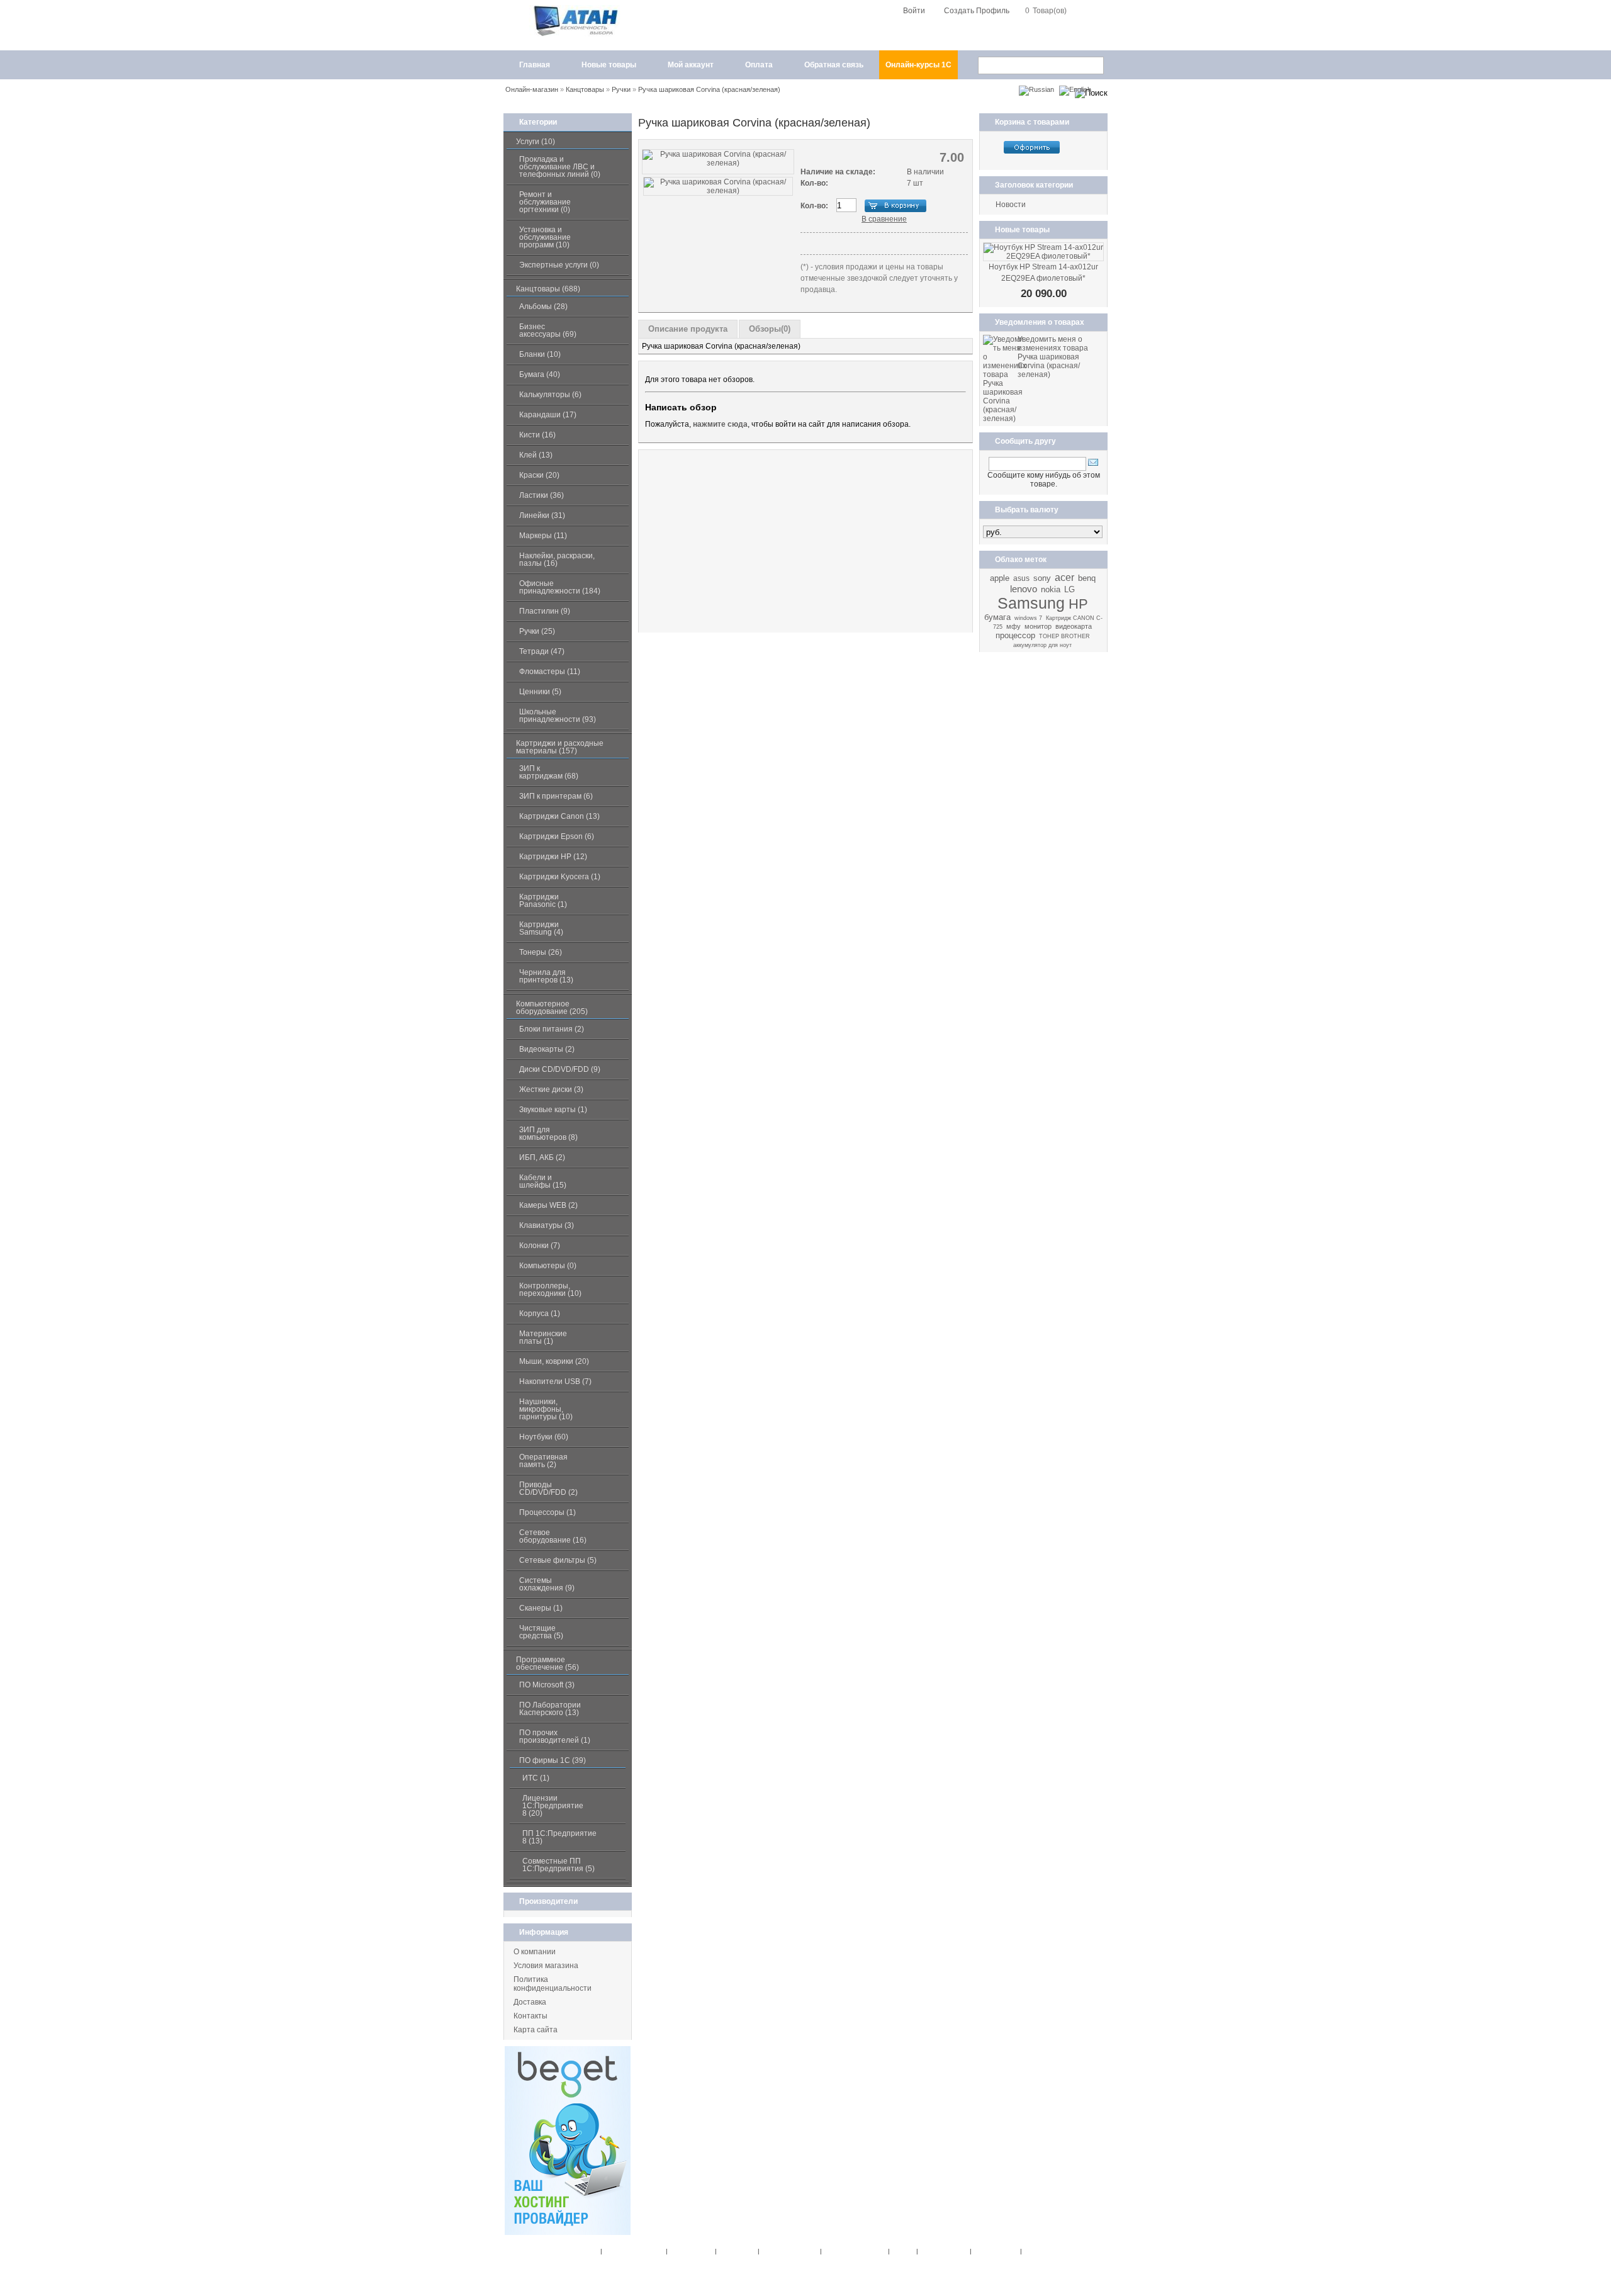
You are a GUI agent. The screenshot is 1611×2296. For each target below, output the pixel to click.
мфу (1013, 626)
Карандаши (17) (548, 415)
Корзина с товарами (1032, 122)
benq (1087, 578)
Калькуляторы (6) (550, 395)
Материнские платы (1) (543, 1337)
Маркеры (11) (543, 536)
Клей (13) (536, 455)
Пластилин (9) (545, 611)
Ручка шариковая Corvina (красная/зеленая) (709, 89)
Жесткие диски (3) (551, 1089)
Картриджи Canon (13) (559, 816)
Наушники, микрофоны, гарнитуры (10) (546, 1409)
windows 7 (1028, 618)
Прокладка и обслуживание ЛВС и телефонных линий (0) (560, 167)
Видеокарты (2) (547, 1049)
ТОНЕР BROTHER (1064, 636)
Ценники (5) (540, 692)
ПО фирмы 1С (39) (553, 1760)
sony (1042, 578)
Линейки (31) (542, 515)
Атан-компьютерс (871, 2262)
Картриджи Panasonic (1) (543, 901)
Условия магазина (546, 1966)
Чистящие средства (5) (541, 1632)
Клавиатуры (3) (547, 1225)
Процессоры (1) (547, 1512)
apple (1000, 578)
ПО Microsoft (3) (547, 1685)
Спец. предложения (632, 2251)
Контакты (530, 2016)
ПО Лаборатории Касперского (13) (550, 1709)
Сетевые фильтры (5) (558, 1560)
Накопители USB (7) (555, 1382)
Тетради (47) (542, 651)
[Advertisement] (805, 541)
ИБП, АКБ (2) (542, 1157)
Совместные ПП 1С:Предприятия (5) (559, 1865)
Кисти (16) (537, 435)
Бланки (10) (540, 354)
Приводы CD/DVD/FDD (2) (548, 1488)
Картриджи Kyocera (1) (560, 877)
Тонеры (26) (541, 952)
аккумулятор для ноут (1042, 645)
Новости (1011, 205)
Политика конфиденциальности (553, 1984)
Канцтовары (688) (548, 289)
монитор (1038, 626)
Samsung (1031, 603)
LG (1069, 589)
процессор (1015, 635)
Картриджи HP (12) (553, 857)
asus (1021, 578)
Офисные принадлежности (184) (560, 587)
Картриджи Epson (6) (557, 836)
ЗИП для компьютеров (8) (548, 1134)
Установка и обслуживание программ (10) (545, 237)
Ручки (621, 89)
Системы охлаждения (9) (547, 1584)
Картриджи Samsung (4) (541, 928)
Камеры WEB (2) (548, 1205)
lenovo (1024, 589)
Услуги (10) (536, 142)
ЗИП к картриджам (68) (549, 772)
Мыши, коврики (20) (554, 1361)
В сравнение (884, 219)
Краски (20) (539, 475)
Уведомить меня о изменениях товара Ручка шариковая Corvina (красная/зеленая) (1053, 357)
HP (1078, 604)
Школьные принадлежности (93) (558, 716)
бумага (997, 617)
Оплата (759, 65)
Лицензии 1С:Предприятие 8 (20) (553, 1806)
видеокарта (1074, 626)
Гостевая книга (994, 2251)
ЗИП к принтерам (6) (556, 796)
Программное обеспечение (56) (547, 1663)
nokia (1051, 589)
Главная (535, 65)
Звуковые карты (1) (553, 1110)
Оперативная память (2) (543, 1461)
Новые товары (609, 65)
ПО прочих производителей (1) (555, 1736)
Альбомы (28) (543, 307)
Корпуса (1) (540, 1314)
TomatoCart (792, 2273)
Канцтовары (585, 89)
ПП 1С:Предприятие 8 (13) (559, 1837)
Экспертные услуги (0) (559, 265)
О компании (535, 1952)
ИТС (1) (536, 1778)
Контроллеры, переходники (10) (550, 1290)
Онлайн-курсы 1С (918, 65)
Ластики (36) (542, 495)
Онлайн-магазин (532, 89)
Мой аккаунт (691, 65)
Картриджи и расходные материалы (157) (560, 747)
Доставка (530, 2002)
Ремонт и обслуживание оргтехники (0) (545, 202)
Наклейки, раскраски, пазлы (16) (557, 560)
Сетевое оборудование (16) (553, 1536)
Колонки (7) (540, 1246)
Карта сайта (536, 2030)
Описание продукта (688, 329)
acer (1064, 577)
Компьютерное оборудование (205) (552, 1008)
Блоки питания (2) (552, 1029)
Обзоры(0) (770, 329)
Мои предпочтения (788, 2251)
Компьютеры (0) (548, 1266)
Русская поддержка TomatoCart (871, 2273)
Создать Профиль (977, 11)
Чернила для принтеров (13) (546, 976)
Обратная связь (834, 65)
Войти (914, 11)
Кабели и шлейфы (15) (543, 1181)
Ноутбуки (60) (544, 1437)
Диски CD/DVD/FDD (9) (560, 1069)
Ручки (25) (537, 631)
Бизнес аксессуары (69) (548, 330)
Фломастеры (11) (550, 672)
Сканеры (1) (541, 1608)
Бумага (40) (540, 374)
